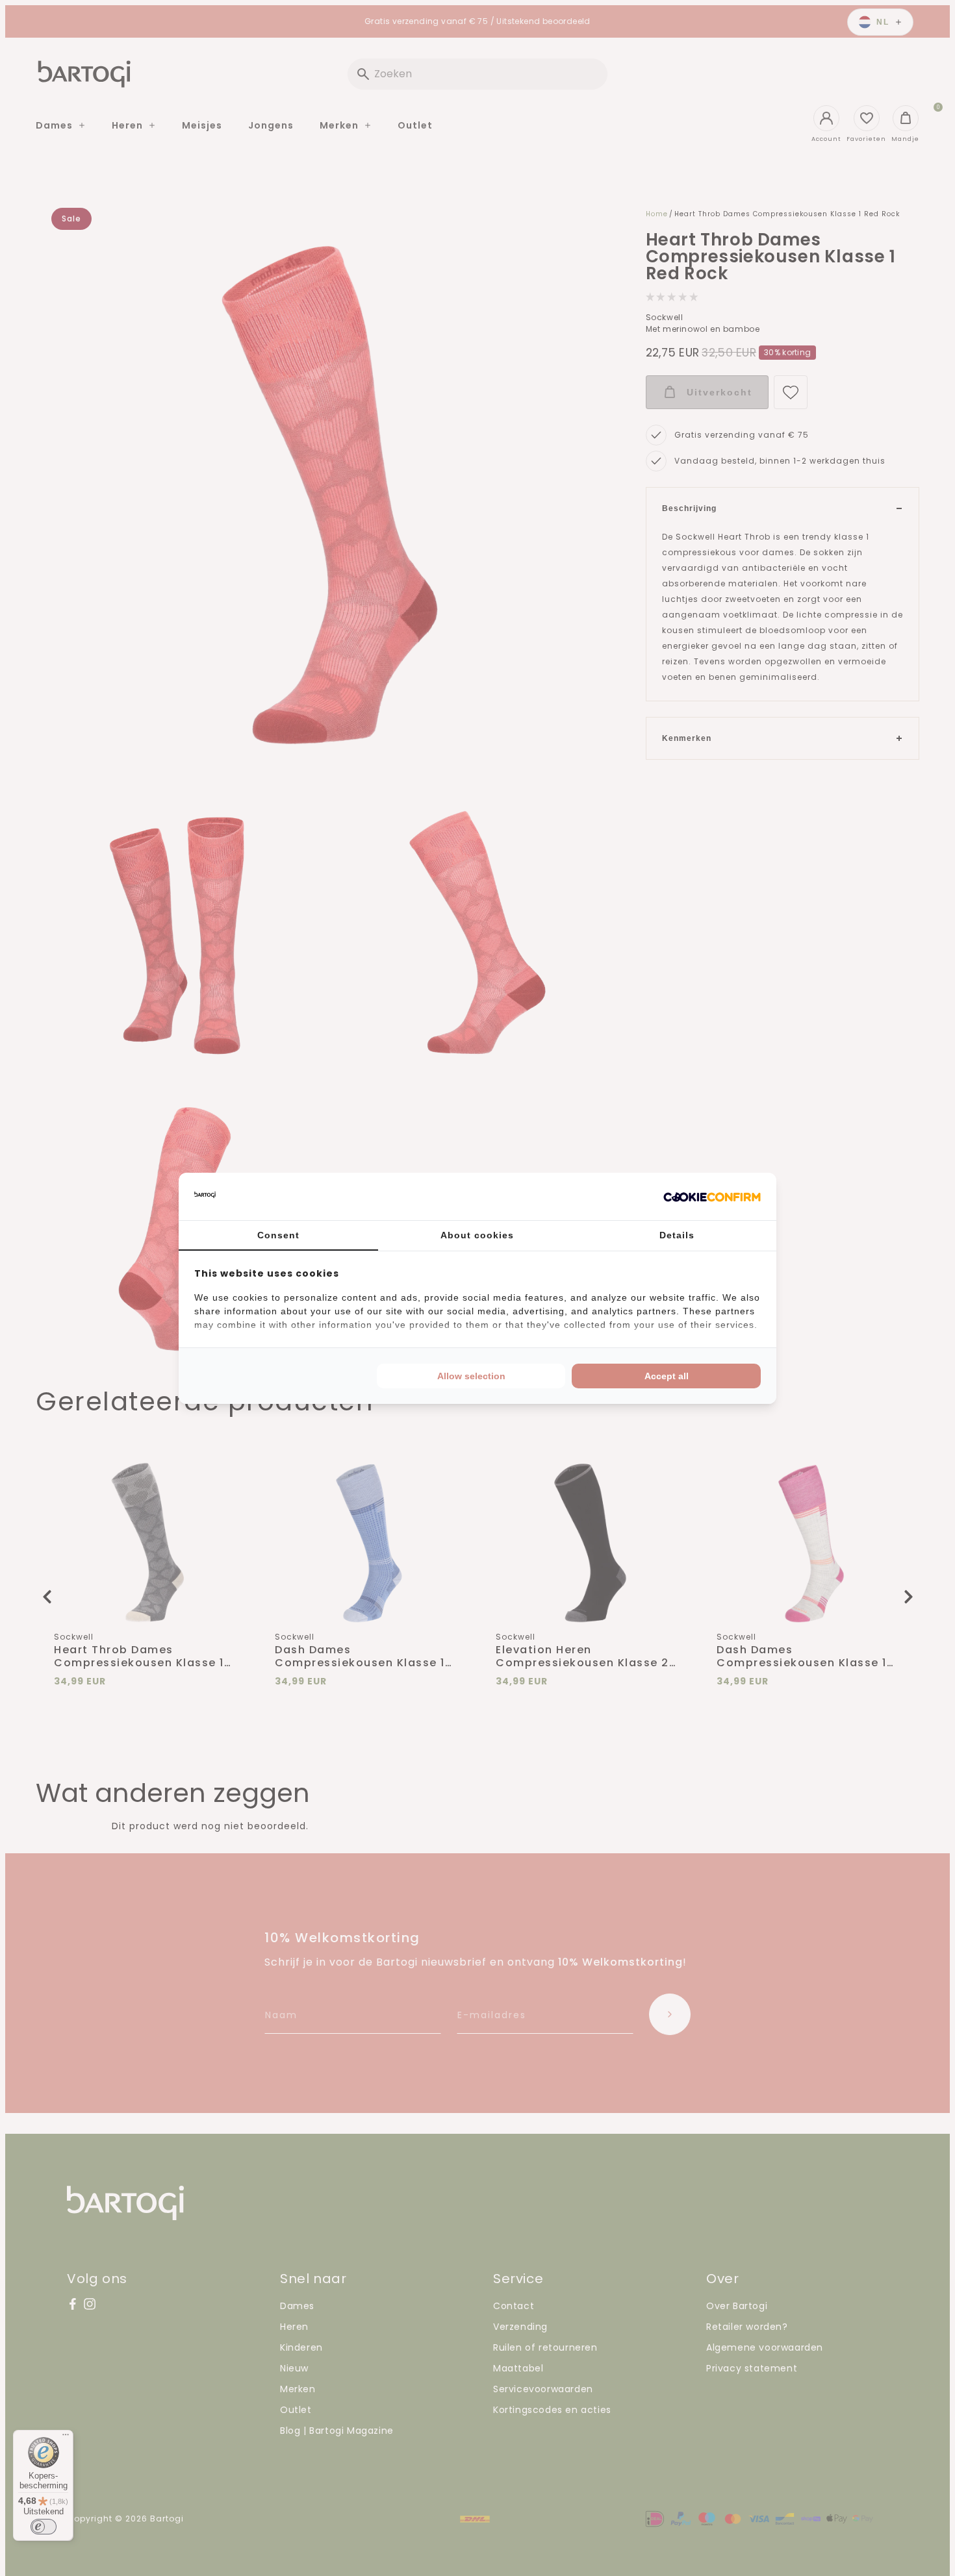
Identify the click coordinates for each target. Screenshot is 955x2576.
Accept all (667, 1376)
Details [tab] (677, 1235)
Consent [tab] (278, 1235)
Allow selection (471, 1376)
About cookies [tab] (477, 1235)
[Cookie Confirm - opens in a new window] (712, 1196)
